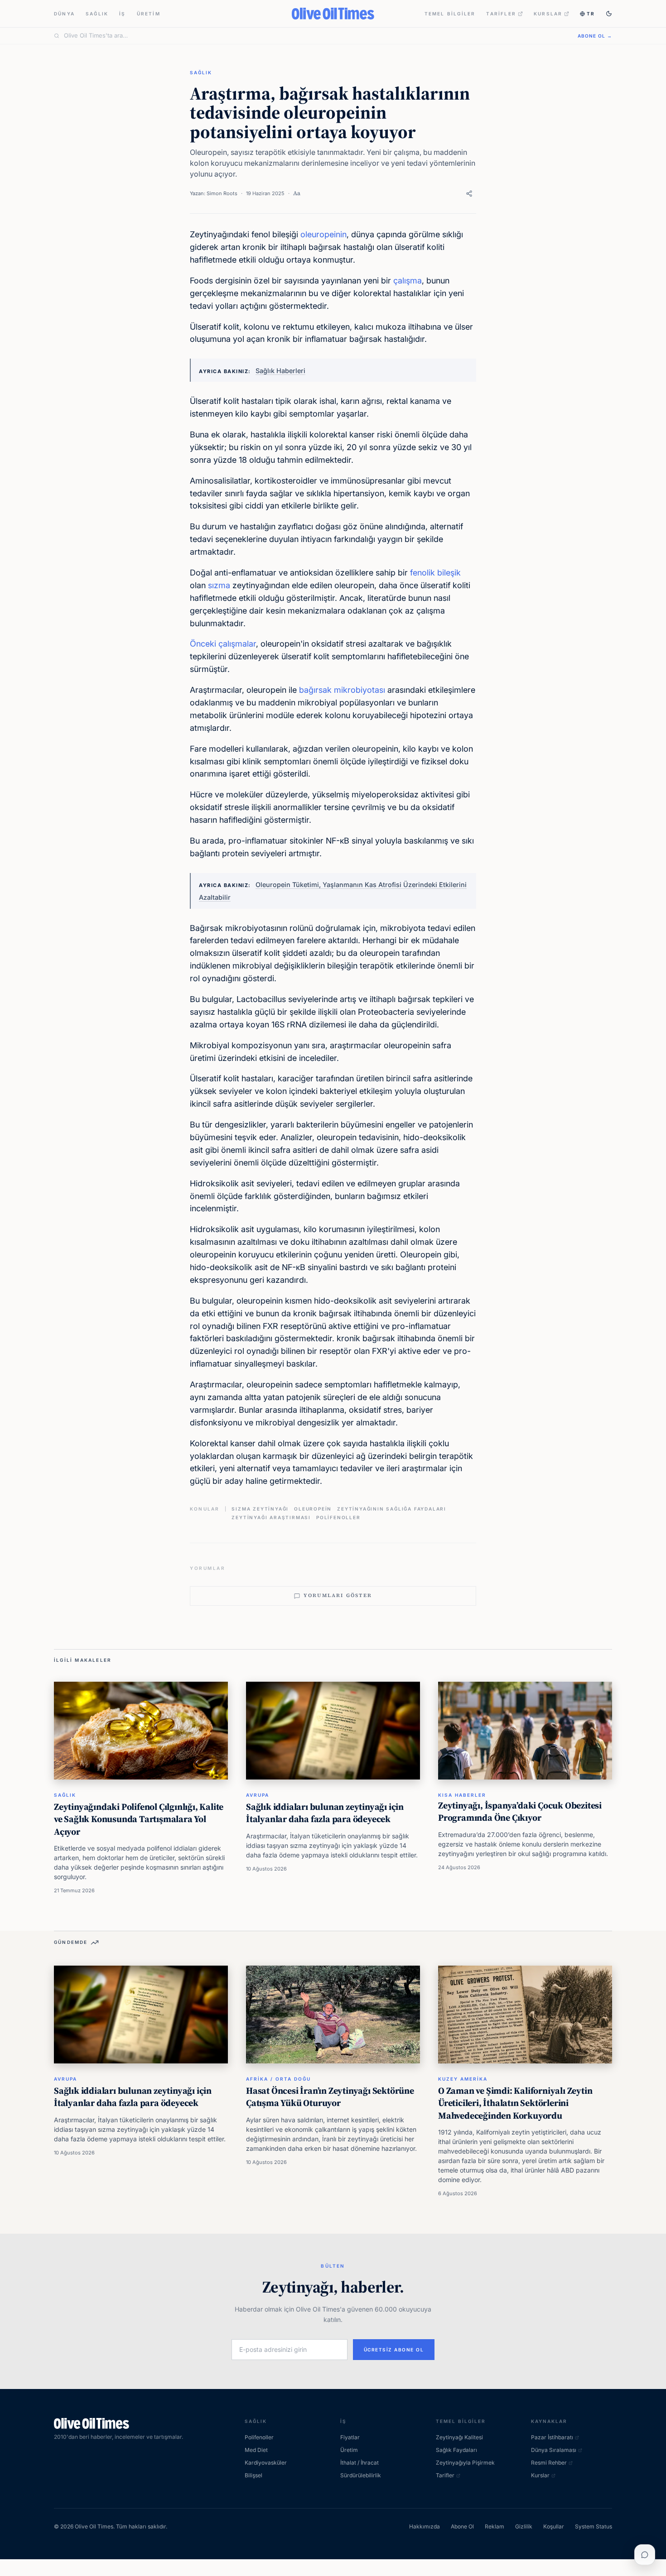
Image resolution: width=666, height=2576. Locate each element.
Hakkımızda (425, 2526)
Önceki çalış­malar (223, 644)
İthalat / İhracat (360, 2463)
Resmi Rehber (549, 2463)
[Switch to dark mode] (609, 14)
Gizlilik (524, 2526)
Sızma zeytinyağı (260, 1509)
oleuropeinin (323, 234)
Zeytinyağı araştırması (271, 1517)
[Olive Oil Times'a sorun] (645, 2555)
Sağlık (97, 14)
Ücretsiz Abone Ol (394, 2350)
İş (122, 14)
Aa (297, 193)
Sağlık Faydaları (456, 2450)
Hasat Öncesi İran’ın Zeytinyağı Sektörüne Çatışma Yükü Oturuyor (330, 2097)
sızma (220, 585)
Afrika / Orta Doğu (278, 2079)
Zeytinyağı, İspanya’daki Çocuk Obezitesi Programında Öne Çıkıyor (520, 1812)
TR (591, 14)
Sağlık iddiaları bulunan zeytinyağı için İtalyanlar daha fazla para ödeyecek (325, 1813)
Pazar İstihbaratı (552, 2437)
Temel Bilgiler (450, 14)
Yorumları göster (338, 1595)
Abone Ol (462, 2526)
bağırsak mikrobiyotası (342, 690)
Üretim (149, 14)
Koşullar (554, 2526)
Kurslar (548, 14)
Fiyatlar (350, 2437)
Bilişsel (253, 2475)
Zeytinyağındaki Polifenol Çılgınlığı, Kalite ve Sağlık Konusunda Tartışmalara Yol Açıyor (139, 1819)
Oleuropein (313, 1509)
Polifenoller (338, 1517)
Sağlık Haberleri (280, 371)
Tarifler (501, 14)
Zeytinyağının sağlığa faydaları (392, 1509)
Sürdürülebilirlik (361, 2475)
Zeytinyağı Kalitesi (459, 2437)
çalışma (408, 281)
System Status (594, 2526)
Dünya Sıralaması (554, 2450)
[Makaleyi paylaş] (469, 194)
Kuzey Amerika (463, 2079)
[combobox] (315, 36)
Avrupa (258, 1795)
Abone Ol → (595, 36)
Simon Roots (222, 193)
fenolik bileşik (435, 573)
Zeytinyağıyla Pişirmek (465, 2463)
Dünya (64, 14)
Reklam (495, 2526)
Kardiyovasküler (266, 2463)
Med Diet (256, 2450)
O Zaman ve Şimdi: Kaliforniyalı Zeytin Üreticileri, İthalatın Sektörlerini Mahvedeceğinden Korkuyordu (515, 2103)
